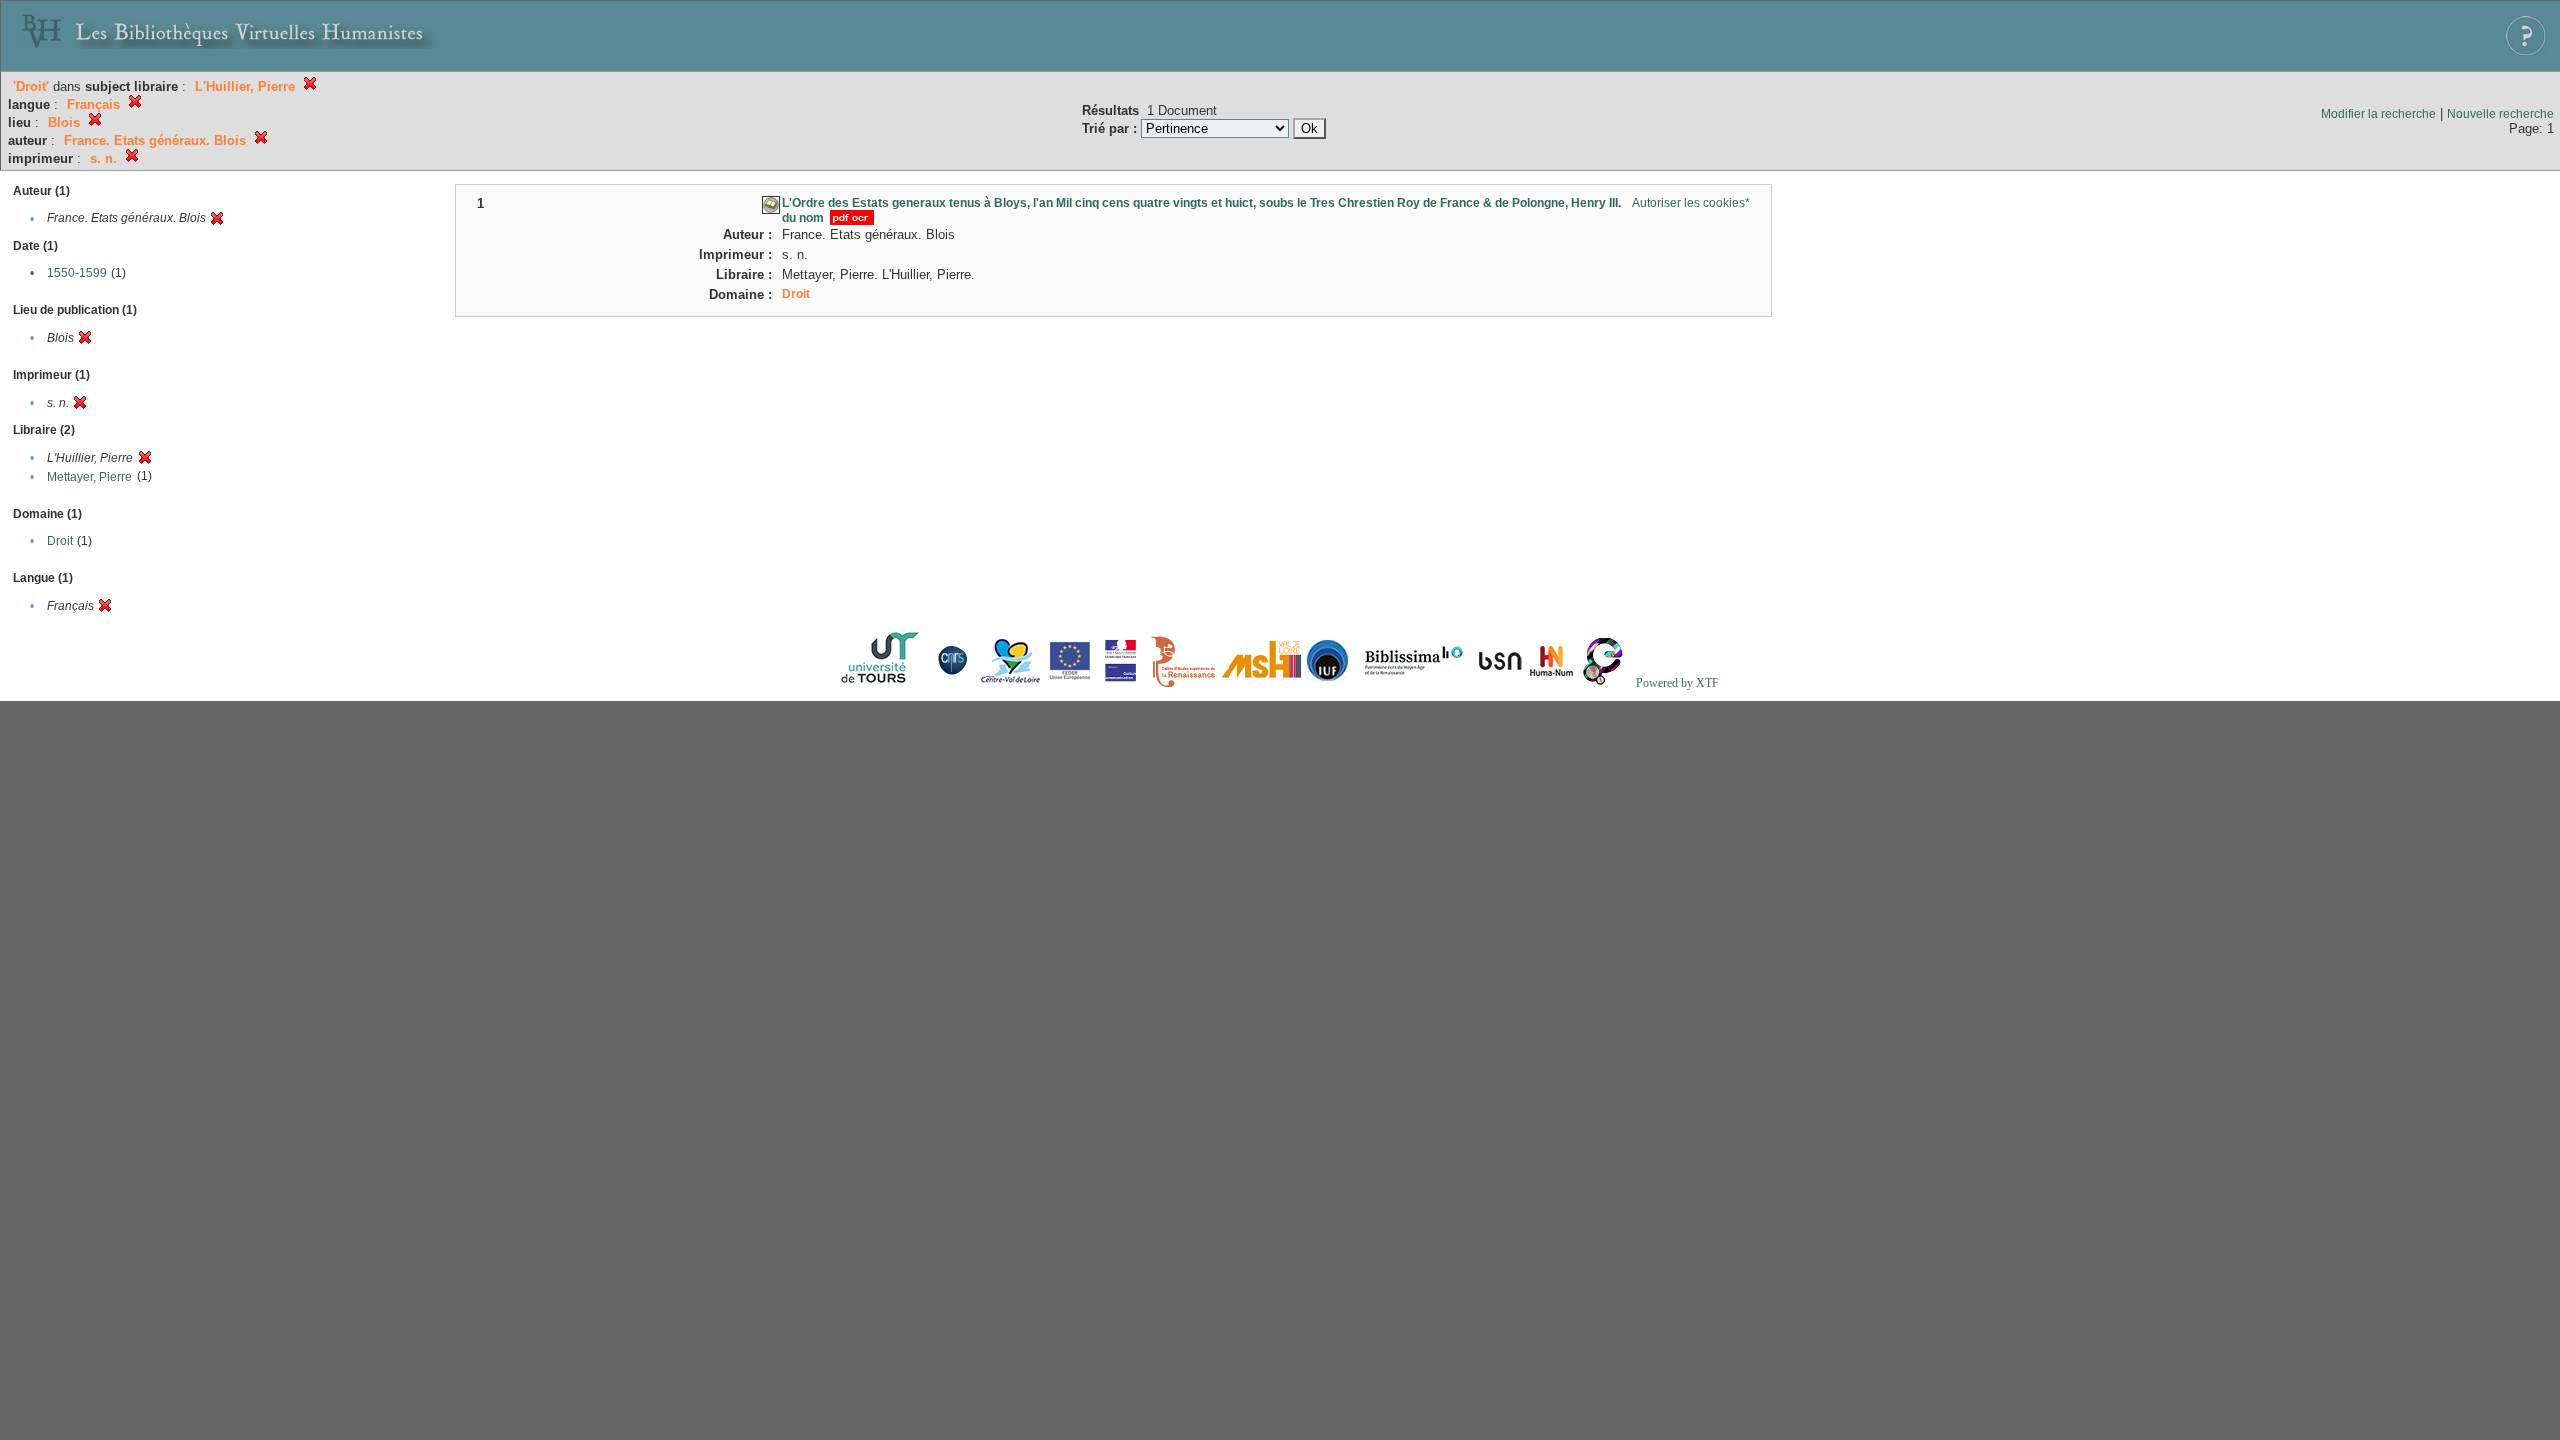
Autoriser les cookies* (1691, 203)
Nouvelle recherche (2500, 114)
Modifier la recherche (2378, 114)
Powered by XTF (1677, 683)
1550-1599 (77, 273)
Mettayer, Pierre (89, 477)
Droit (60, 541)
